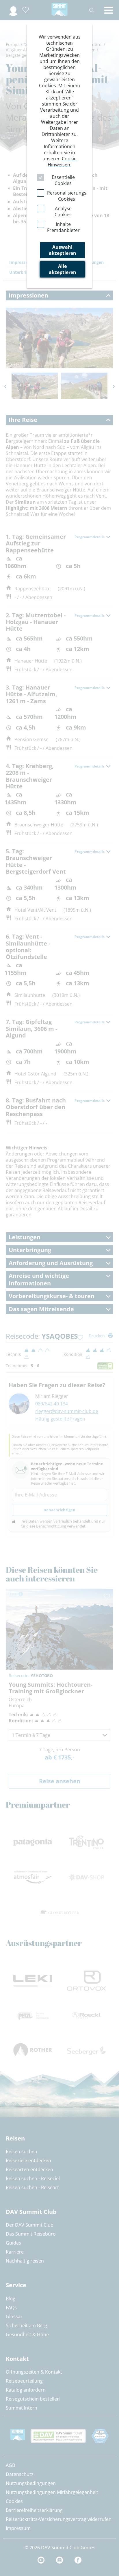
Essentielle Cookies (63, 180)
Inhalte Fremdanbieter (63, 227)
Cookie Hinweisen (62, 162)
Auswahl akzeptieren (63, 250)
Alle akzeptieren (63, 269)
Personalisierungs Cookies (67, 196)
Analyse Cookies (63, 212)
